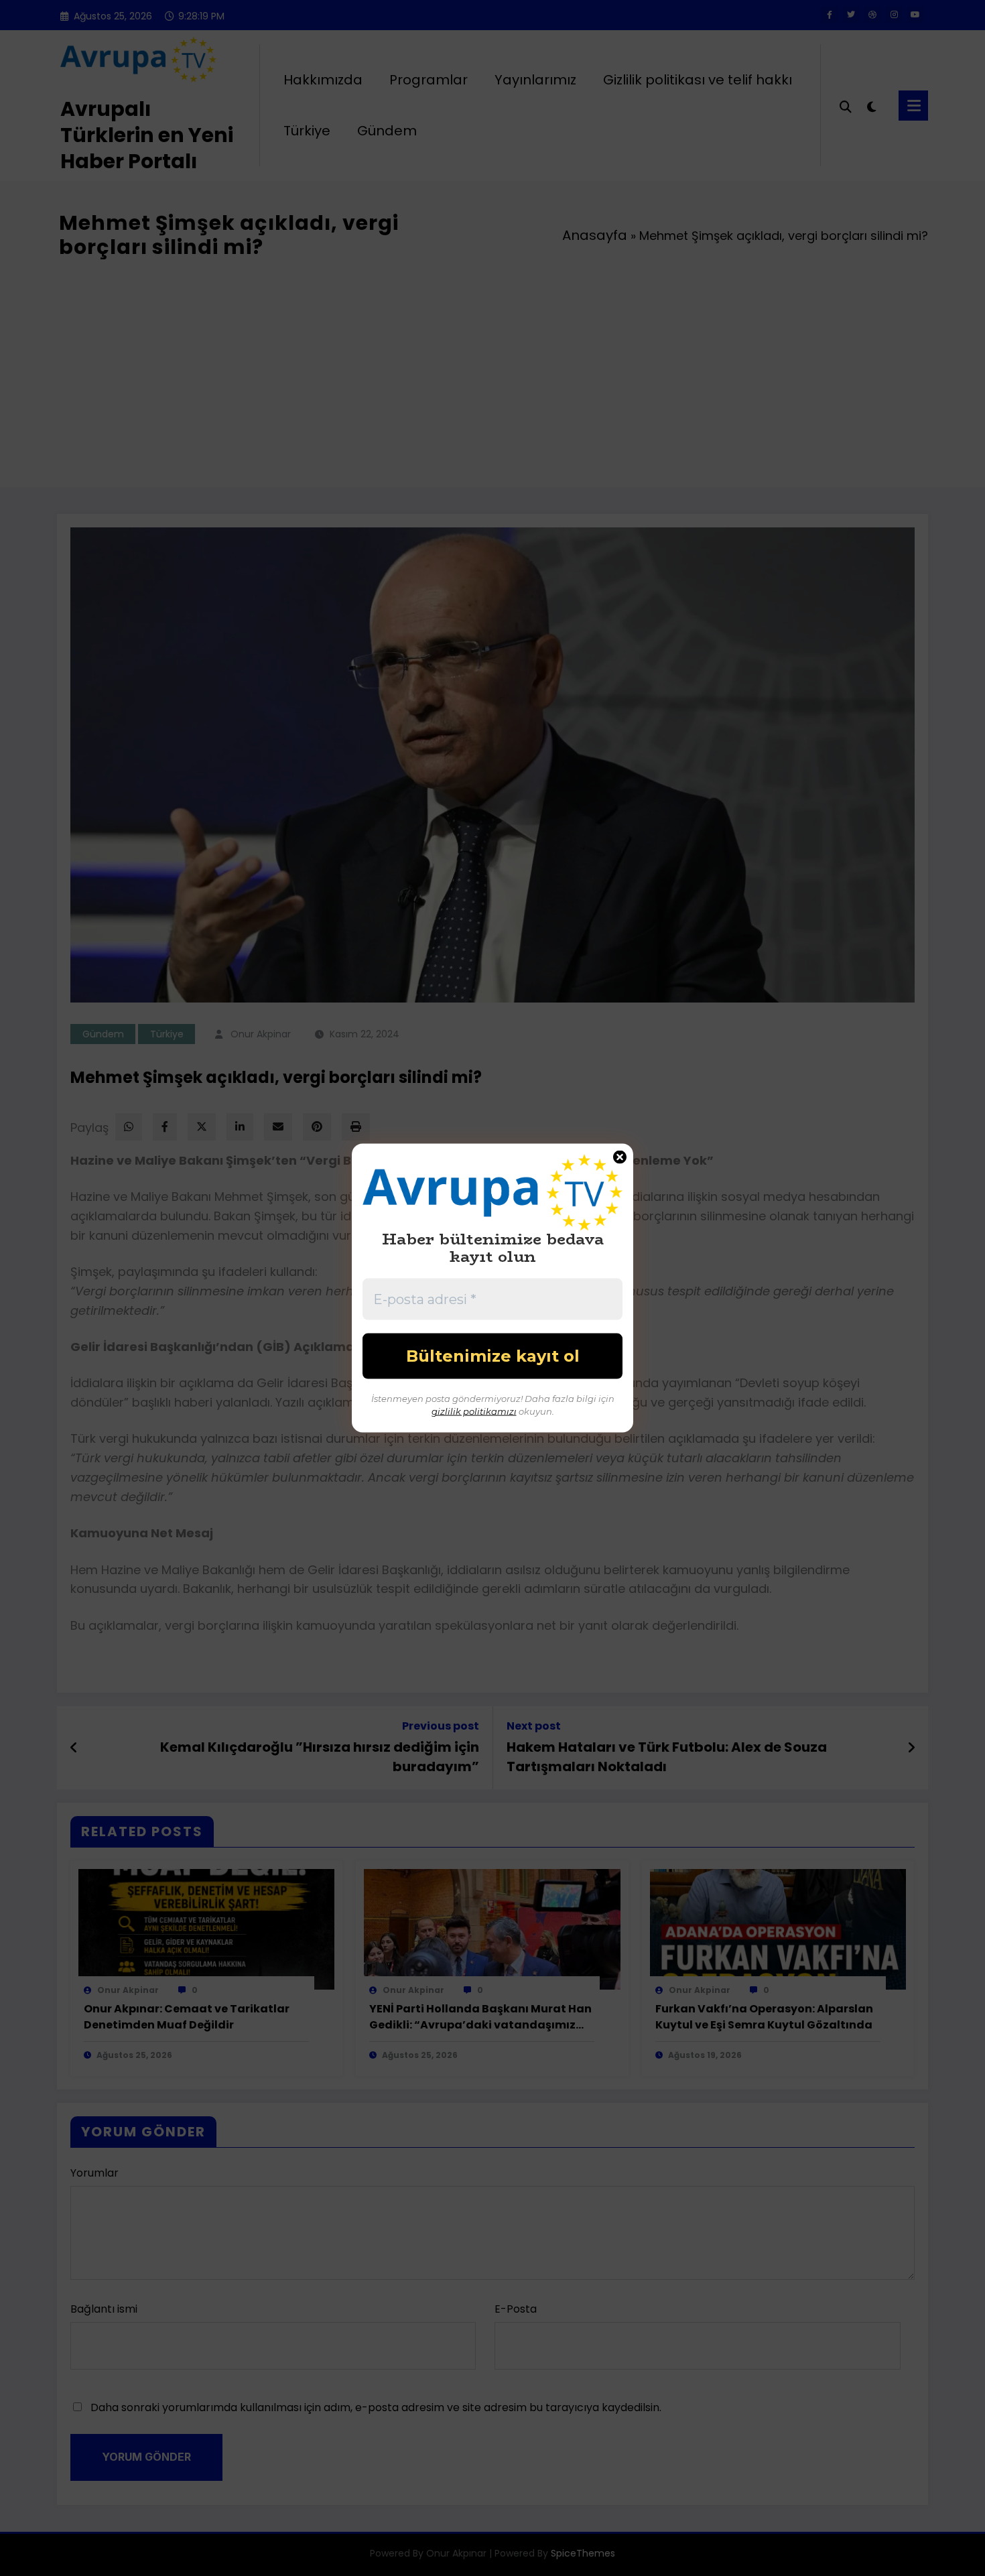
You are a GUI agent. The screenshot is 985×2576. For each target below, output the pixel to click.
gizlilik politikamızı (474, 1411)
